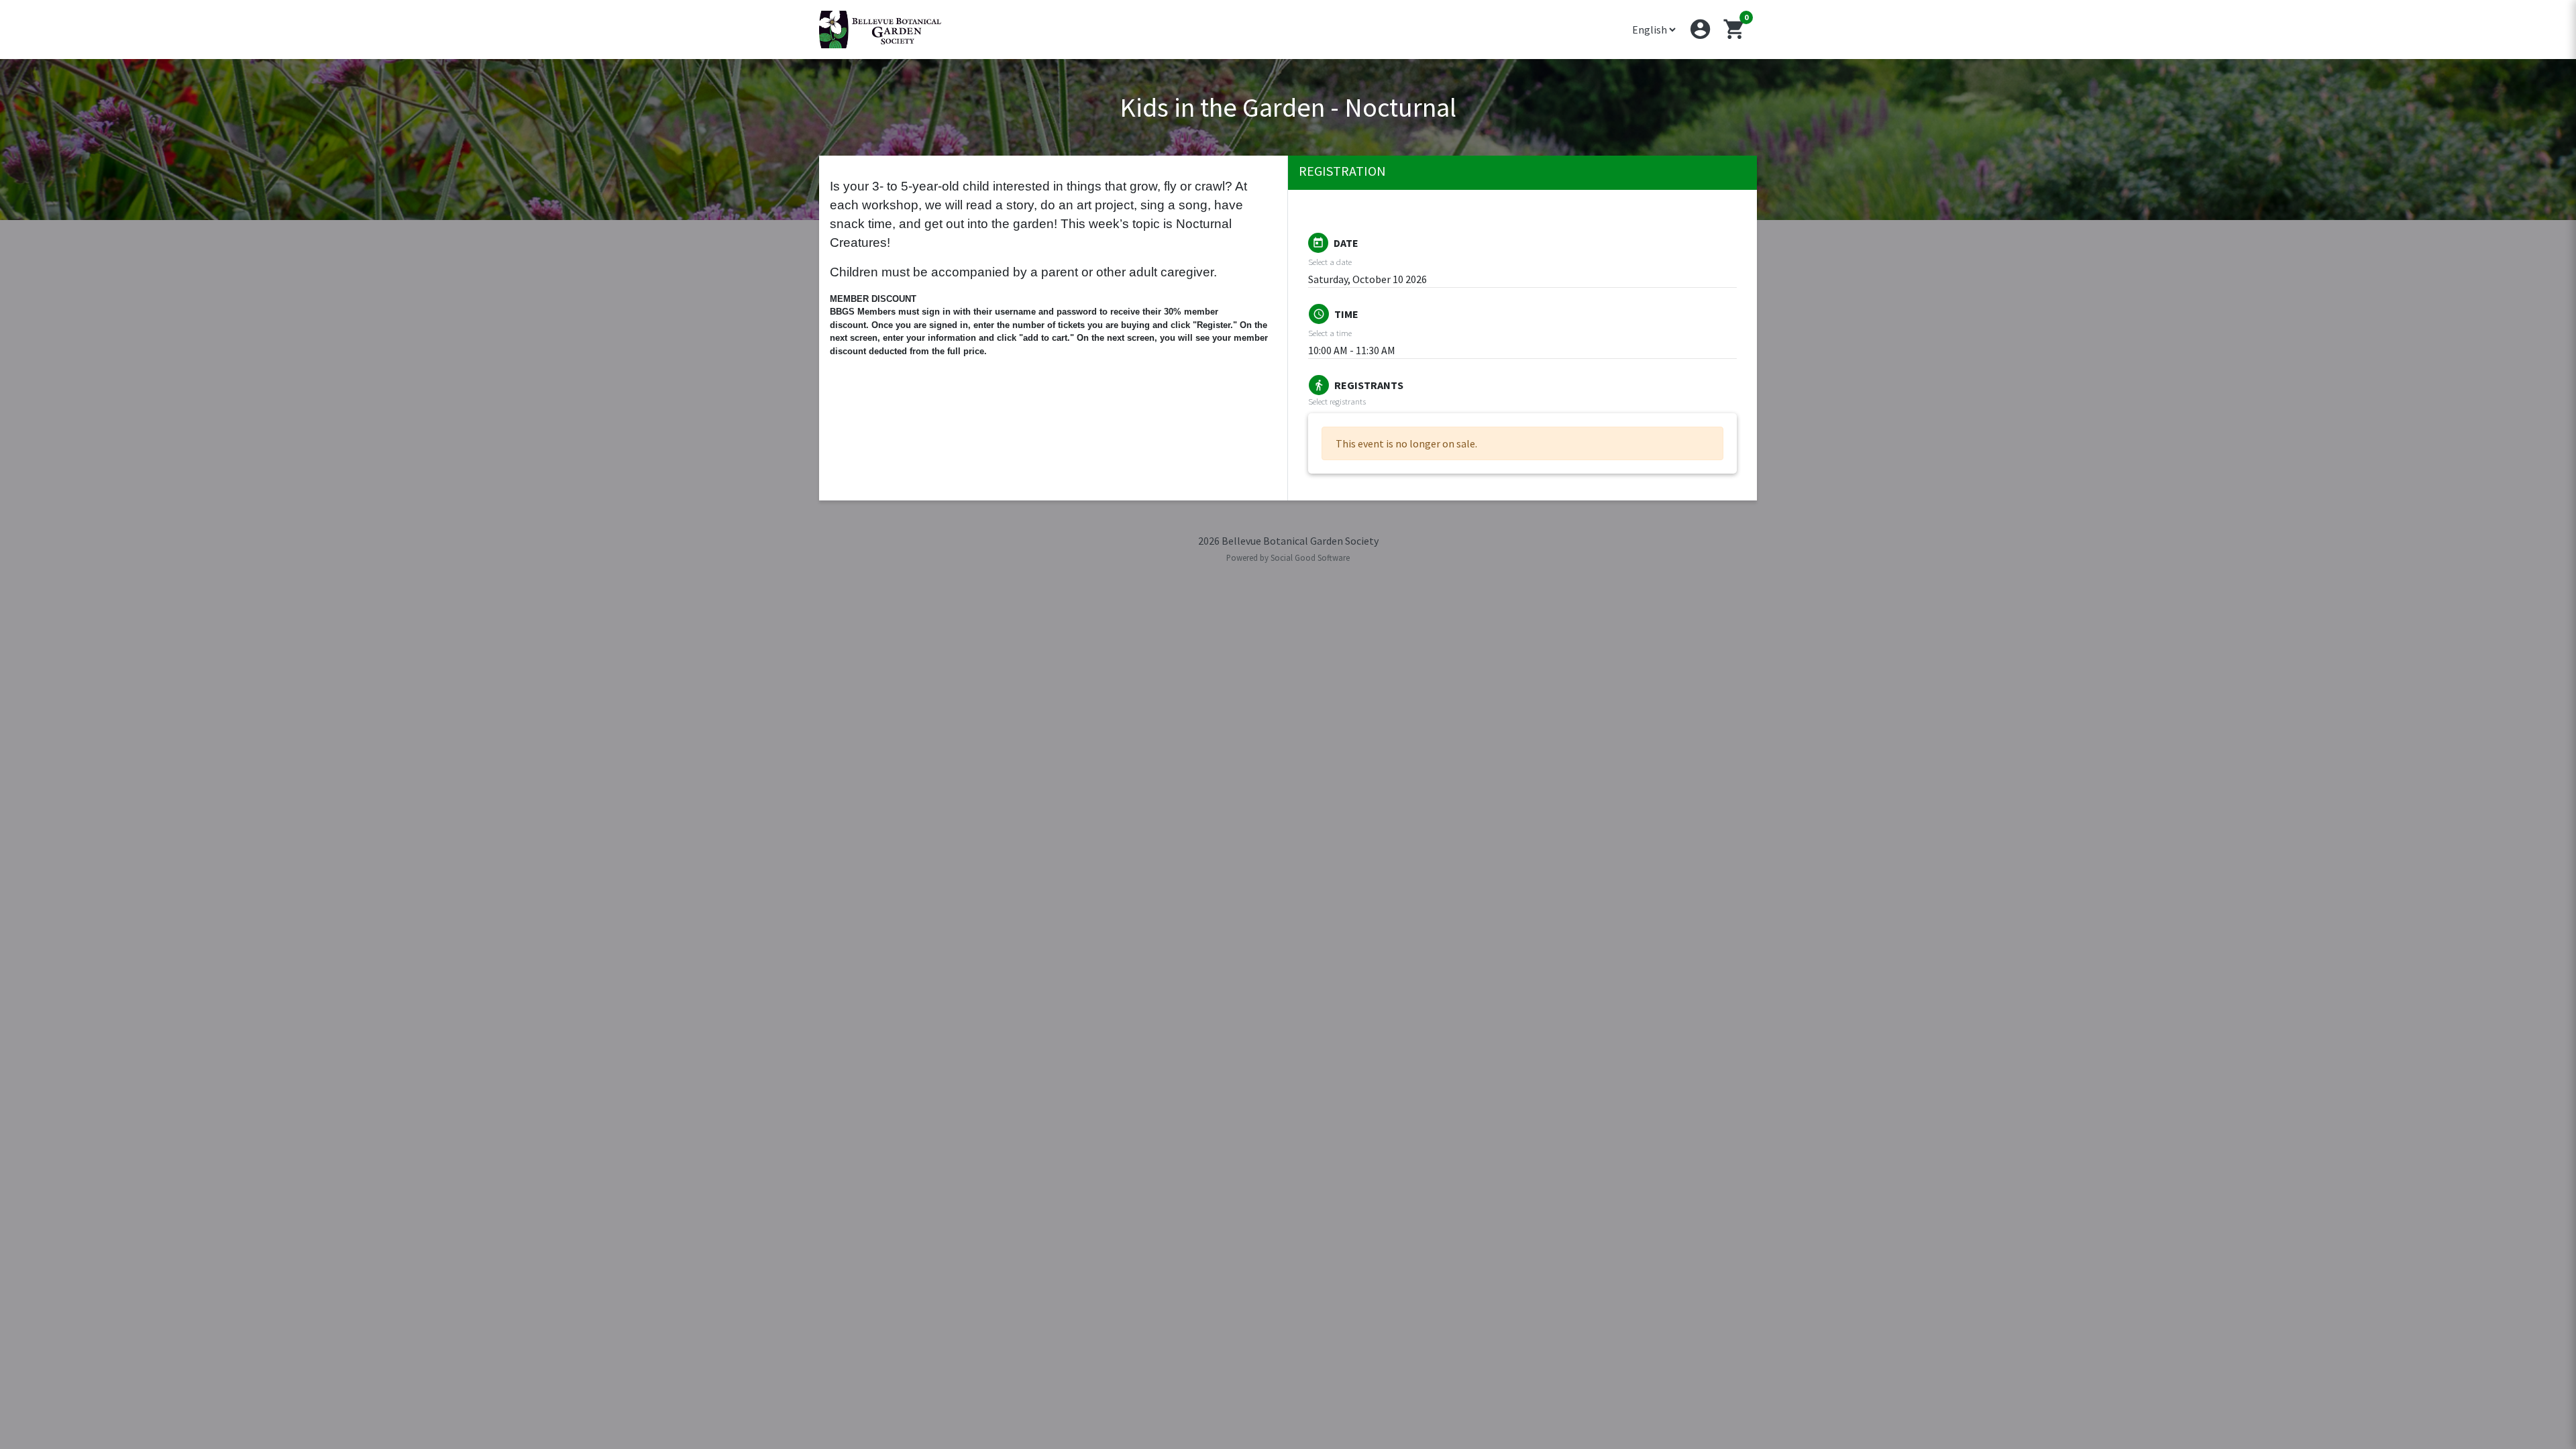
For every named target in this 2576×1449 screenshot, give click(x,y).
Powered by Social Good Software (1288, 557)
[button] (1700, 29)
